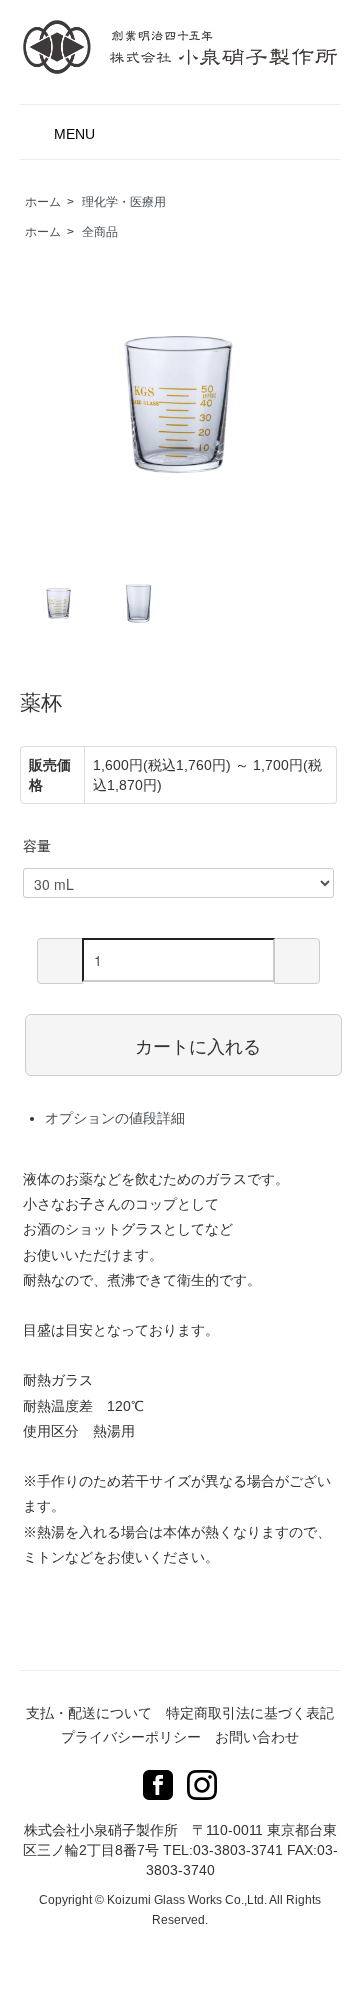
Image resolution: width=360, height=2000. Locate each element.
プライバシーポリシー (131, 1737)
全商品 (100, 232)
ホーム (43, 202)
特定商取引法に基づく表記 (250, 1713)
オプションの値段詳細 (115, 1118)
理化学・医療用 (124, 202)
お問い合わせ (257, 1737)
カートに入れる (198, 1045)
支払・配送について (89, 1713)
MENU (74, 134)
